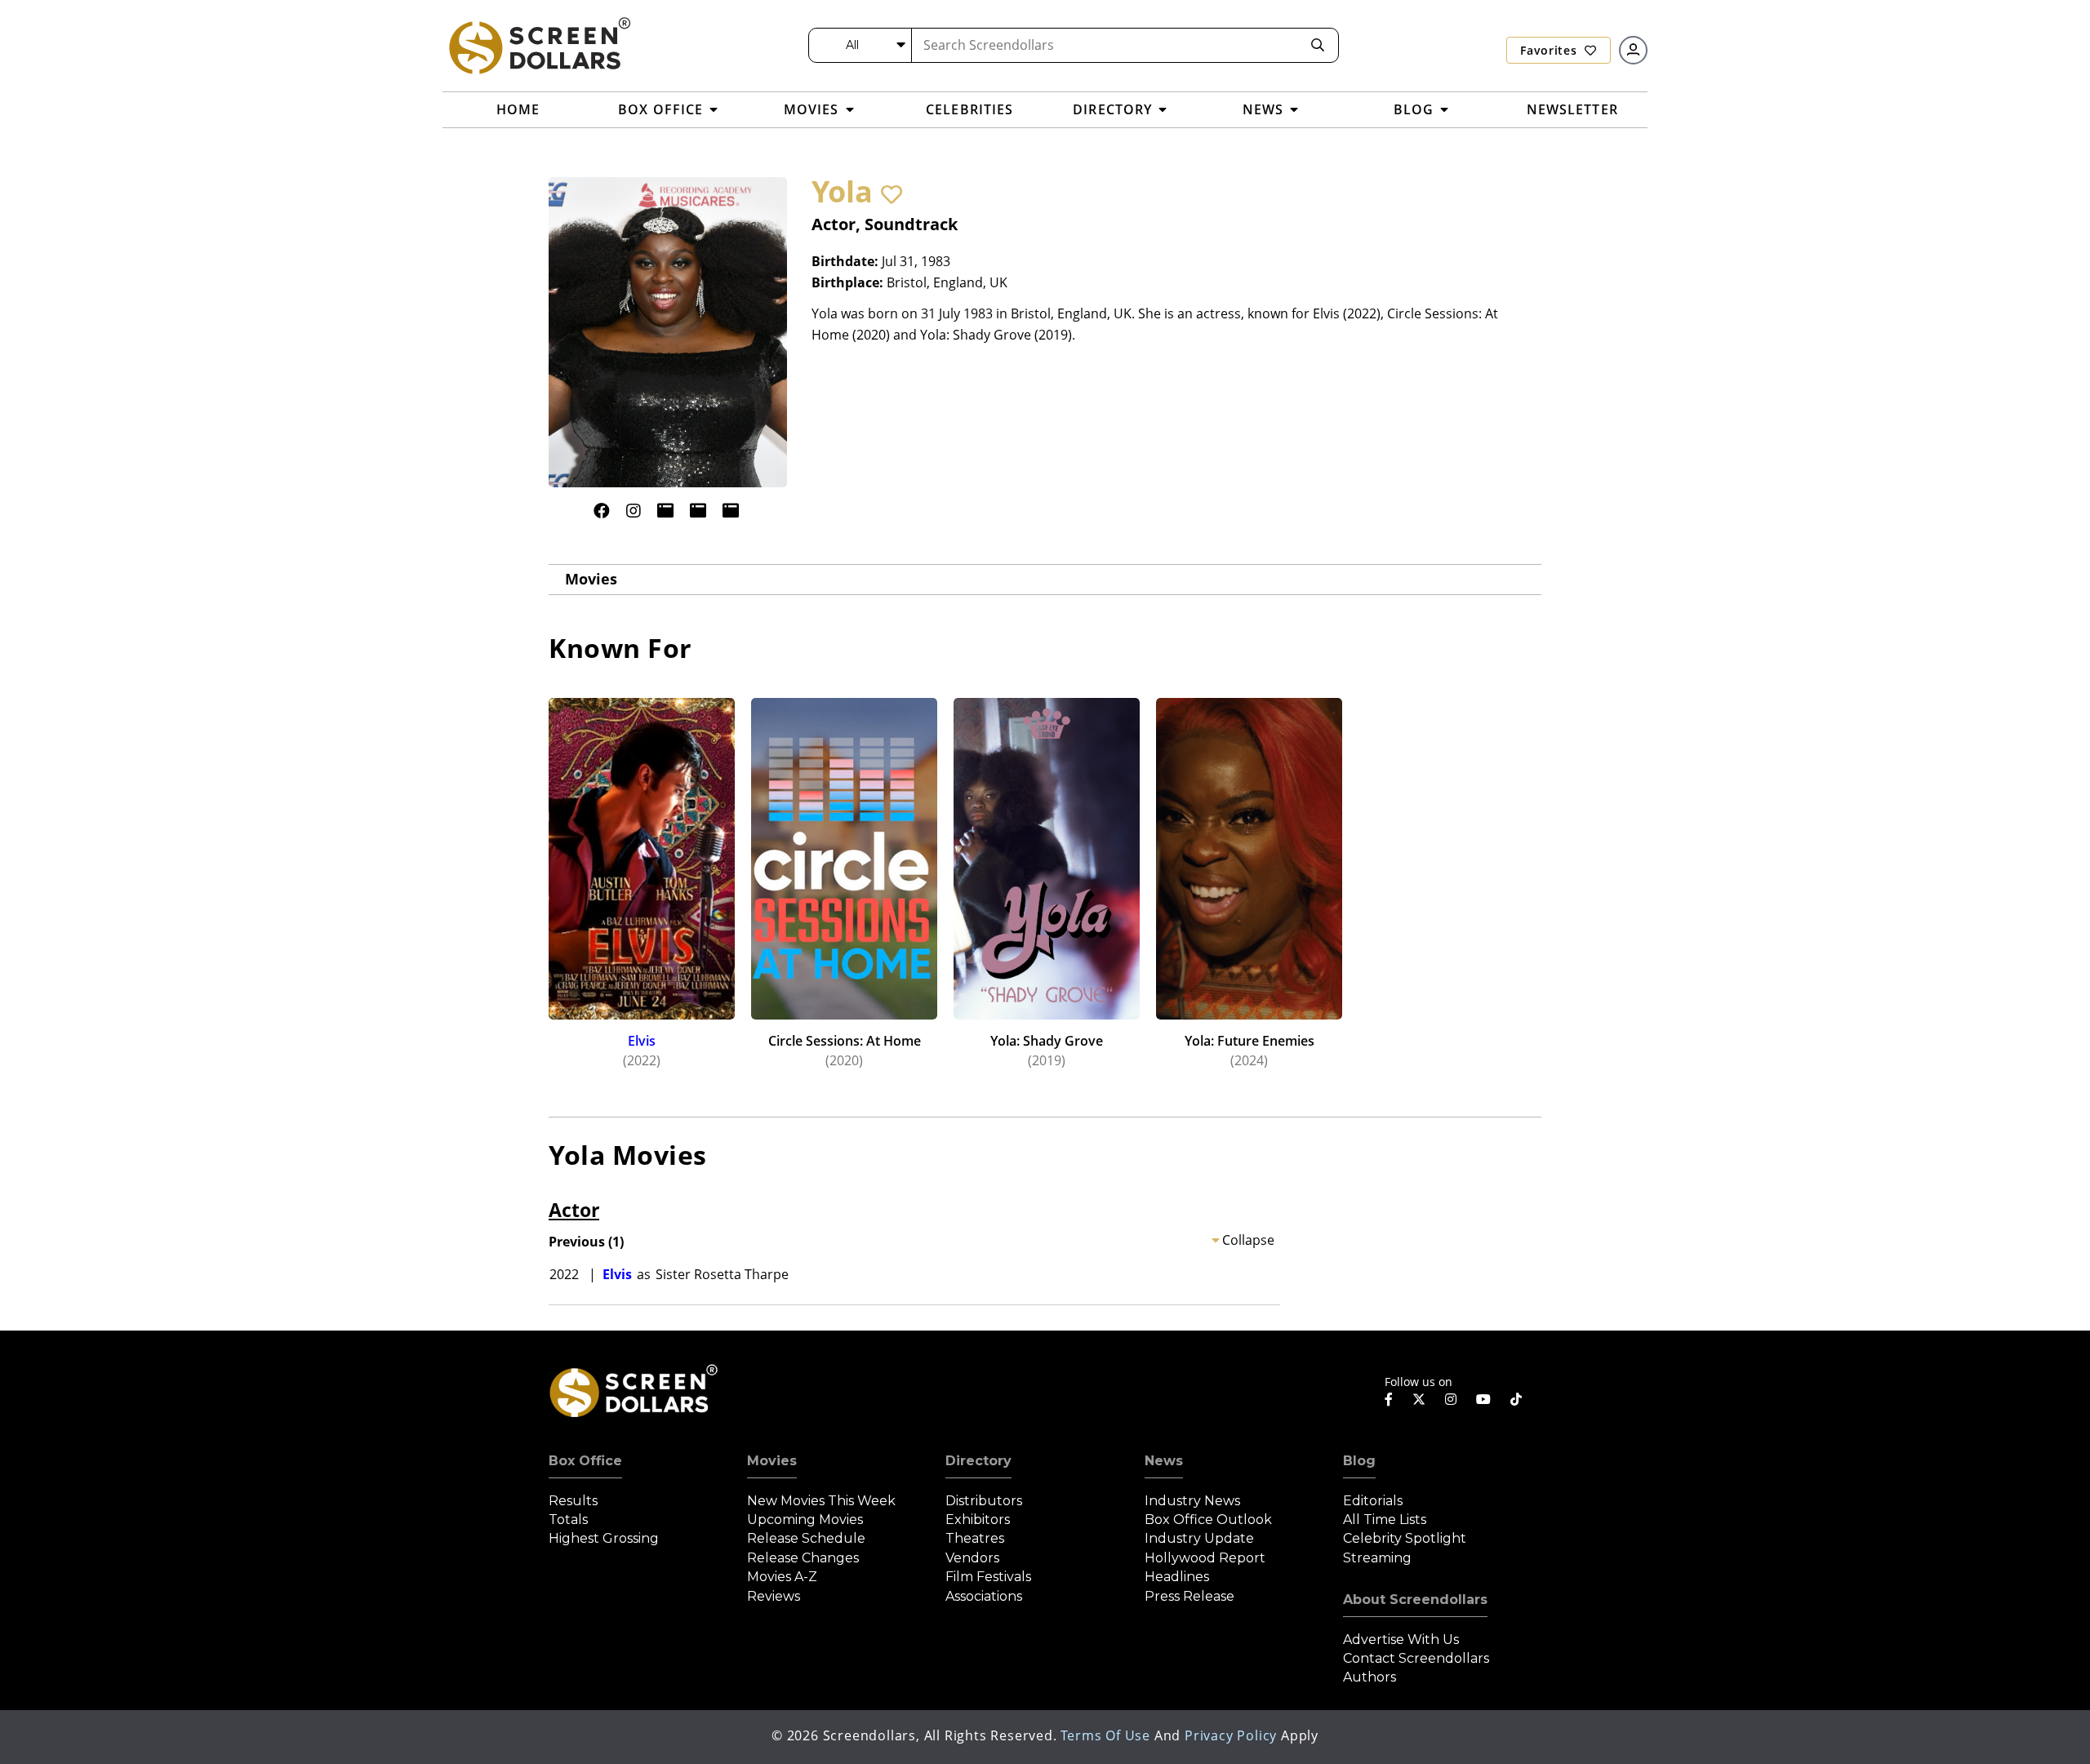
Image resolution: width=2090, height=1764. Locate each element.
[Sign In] (1633, 50)
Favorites (1550, 50)
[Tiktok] (1516, 1399)
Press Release (1190, 1596)
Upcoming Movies (805, 1520)
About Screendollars (1415, 1600)
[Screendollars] (539, 45)
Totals (568, 1520)
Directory (978, 1461)
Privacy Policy (1231, 1735)
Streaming (1377, 1558)
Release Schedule (806, 1538)
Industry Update (1199, 1538)
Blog (1359, 1461)
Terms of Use (1105, 1735)
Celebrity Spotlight (1405, 1538)
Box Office (585, 1461)
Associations (984, 1596)
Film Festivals (988, 1577)
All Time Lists (1385, 1520)
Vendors (972, 1558)
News (1164, 1461)
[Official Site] (665, 511)
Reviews (774, 1596)
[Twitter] (1419, 1398)
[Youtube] (1483, 1399)
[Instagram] (634, 511)
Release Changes (803, 1558)
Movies (591, 579)
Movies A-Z (782, 1577)
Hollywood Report (1205, 1558)
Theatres (975, 1538)
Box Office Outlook (1208, 1520)
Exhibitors (978, 1520)
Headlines (1177, 1577)
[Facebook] (602, 511)
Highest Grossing (604, 1538)
